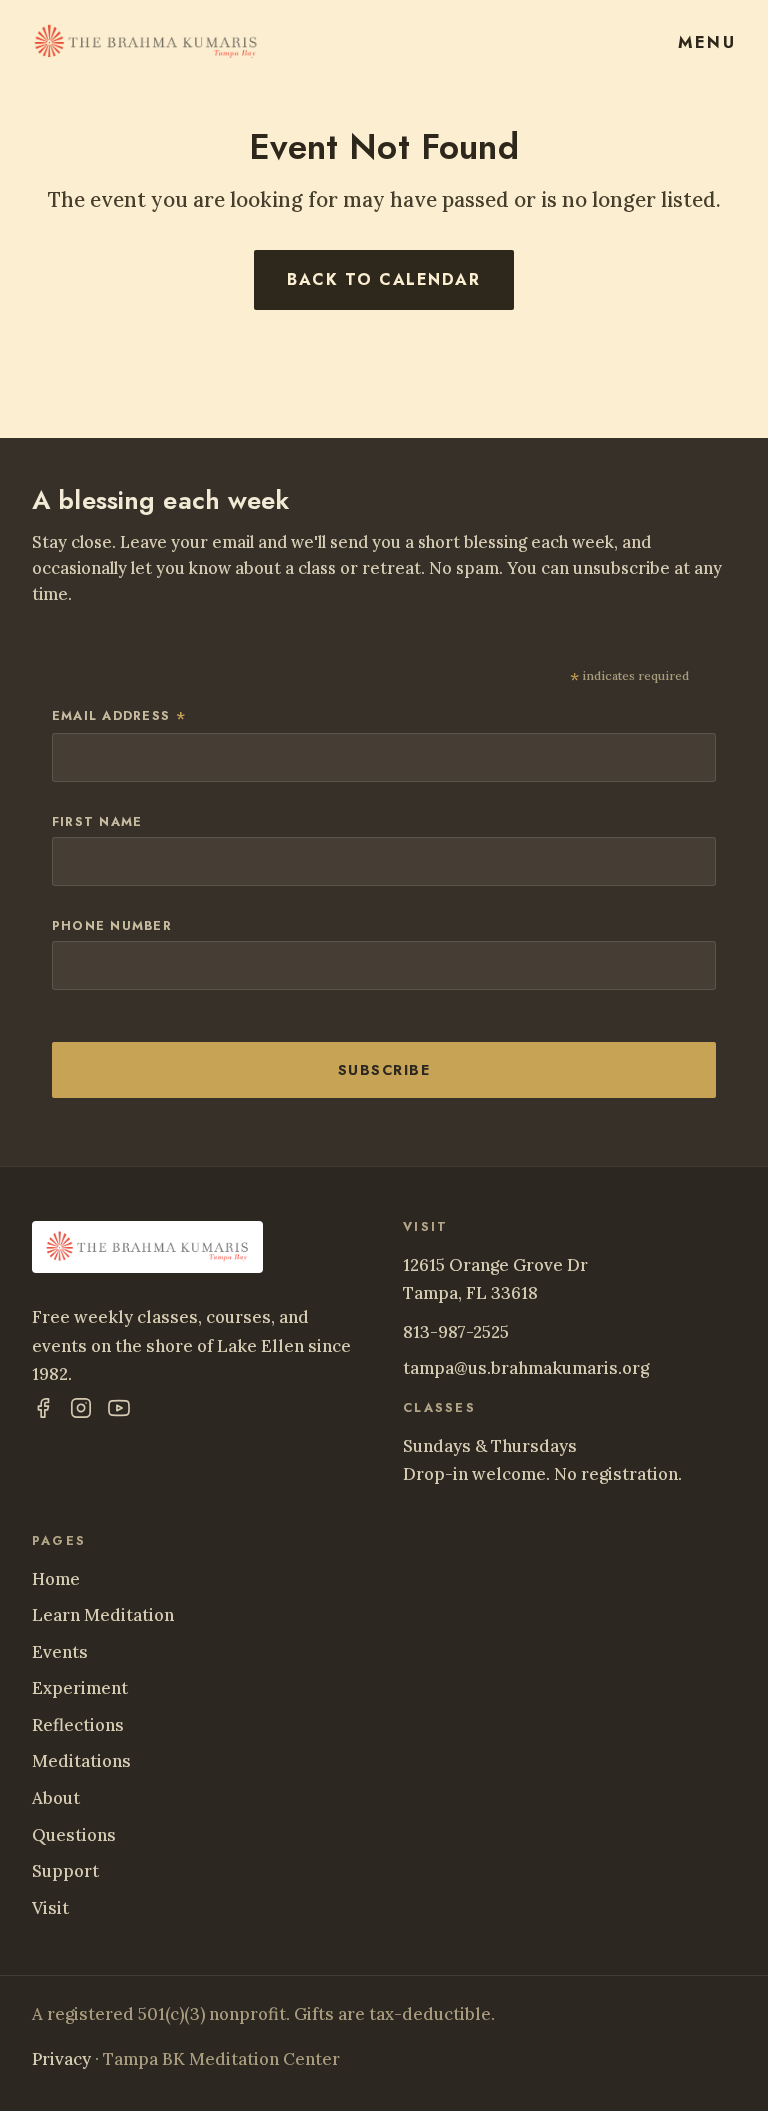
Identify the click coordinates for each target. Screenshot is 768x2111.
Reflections (78, 1725)
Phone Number (112, 926)
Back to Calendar (383, 279)
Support (65, 1871)
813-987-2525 (456, 1332)
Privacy (61, 2059)
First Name (97, 822)
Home (56, 1579)
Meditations (81, 1761)
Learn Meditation (103, 1615)
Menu (707, 42)
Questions (74, 1835)
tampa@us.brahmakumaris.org (526, 1368)
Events (60, 1652)
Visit (50, 1908)
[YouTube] (119, 1412)
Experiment (80, 1688)
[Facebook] (43, 1412)
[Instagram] (81, 1412)
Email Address (120, 717)
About (56, 1798)
